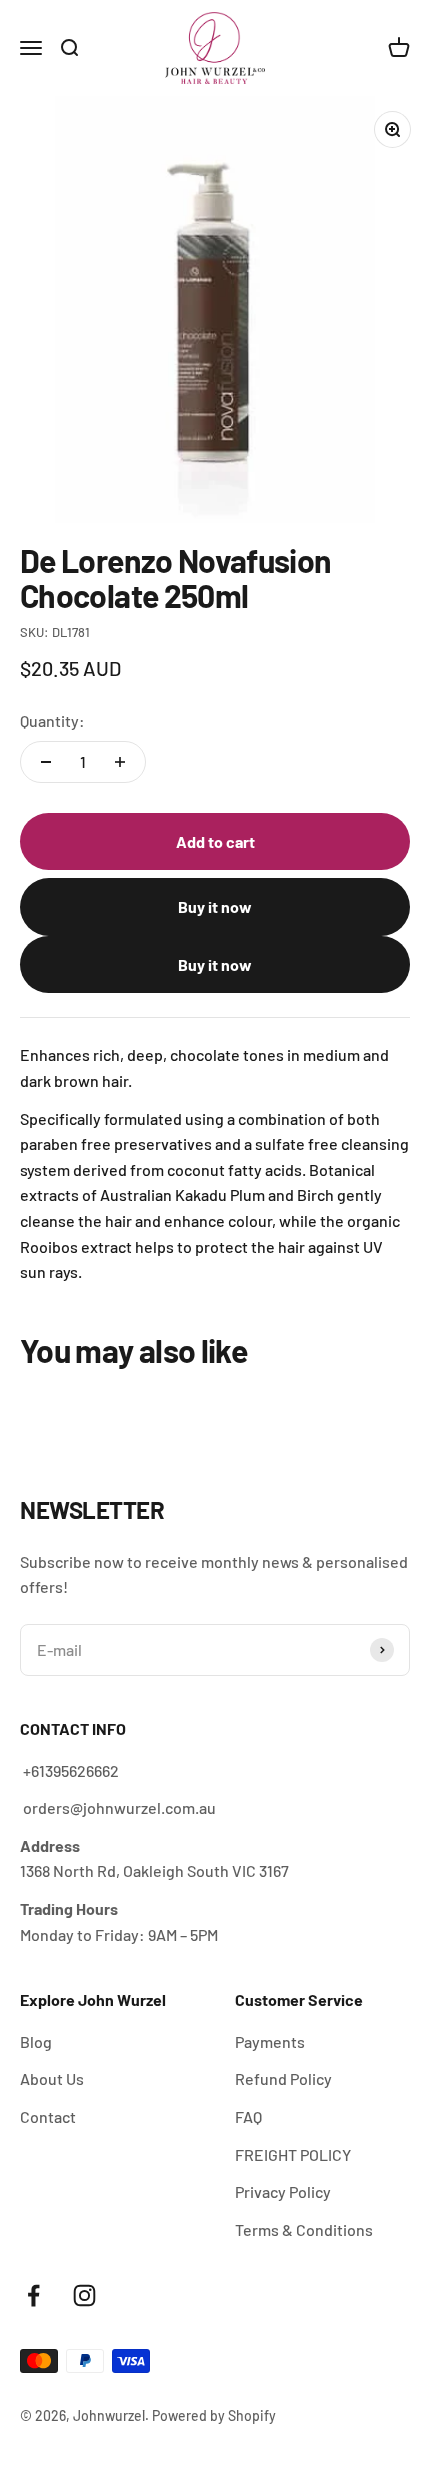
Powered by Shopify (214, 2415)
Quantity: (52, 720)
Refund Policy (283, 2078)
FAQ (248, 2116)
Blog (36, 2041)
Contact (48, 2116)
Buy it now (215, 906)
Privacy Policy (283, 2191)
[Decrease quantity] (46, 762)
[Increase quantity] (120, 762)
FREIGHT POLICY (293, 2154)
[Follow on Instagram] (84, 2295)
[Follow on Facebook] (33, 2295)
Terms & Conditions (304, 2229)
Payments (270, 2041)
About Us (52, 2078)
